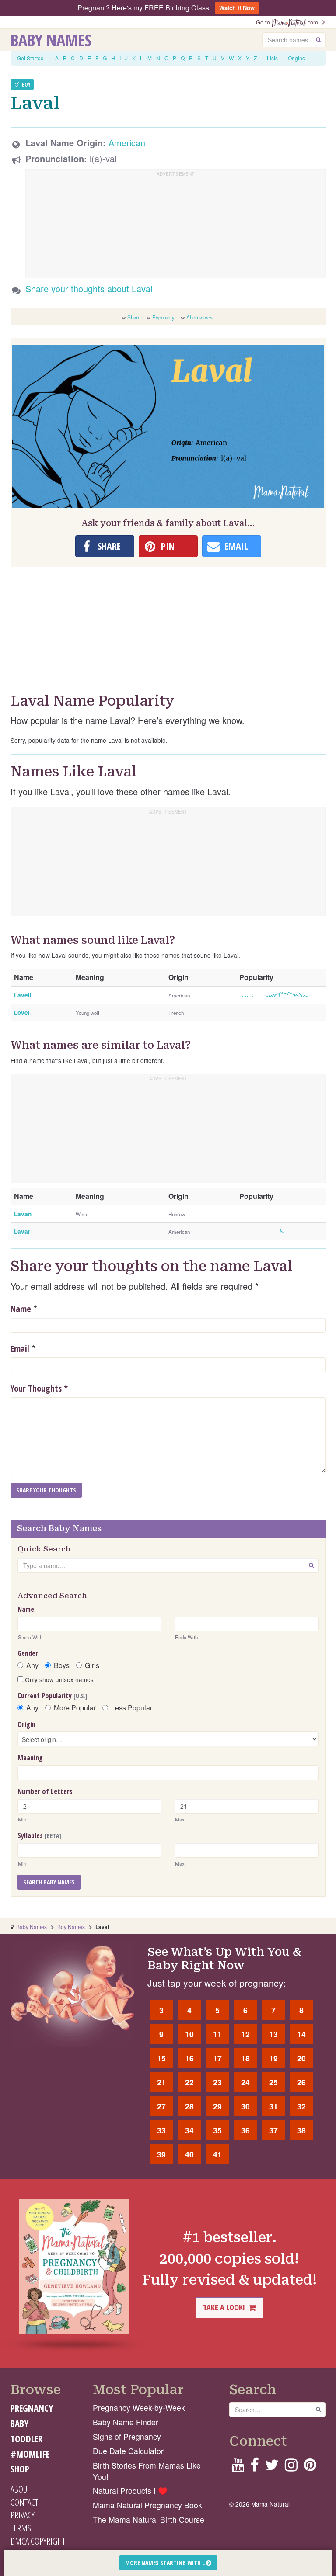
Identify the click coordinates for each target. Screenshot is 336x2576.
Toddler (26, 2439)
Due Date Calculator (128, 2451)
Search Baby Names (49, 1882)
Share (134, 317)
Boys (62, 1665)
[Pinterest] (310, 2467)
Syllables (39, 1835)
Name (21, 1309)
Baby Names (51, 40)
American (127, 143)
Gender (28, 1653)
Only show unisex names (58, 1679)
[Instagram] (291, 2467)
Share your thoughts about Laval (89, 289)
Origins (296, 58)
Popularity (163, 317)
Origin (26, 1724)
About (21, 2489)
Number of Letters (45, 1791)
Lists (272, 58)
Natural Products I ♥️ (130, 2491)
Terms (21, 2528)
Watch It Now (237, 8)
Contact (24, 2502)
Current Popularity (52, 1696)
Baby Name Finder (126, 2422)
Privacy (23, 2515)
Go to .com (289, 22)
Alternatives (199, 317)
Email (20, 1349)
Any (32, 1665)
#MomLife (30, 2454)
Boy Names (71, 1927)
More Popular (75, 1708)
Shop (20, 2469)
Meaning (30, 1758)
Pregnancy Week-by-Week (139, 2408)
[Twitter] (272, 2467)
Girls (92, 1665)
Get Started (30, 58)
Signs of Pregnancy (127, 2436)
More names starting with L (166, 2563)
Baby (19, 2424)
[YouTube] (238, 2467)
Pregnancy (32, 2408)
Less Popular (132, 1708)
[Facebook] (254, 2467)
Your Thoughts (39, 1388)
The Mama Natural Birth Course (149, 2519)
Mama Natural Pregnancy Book (147, 2505)
